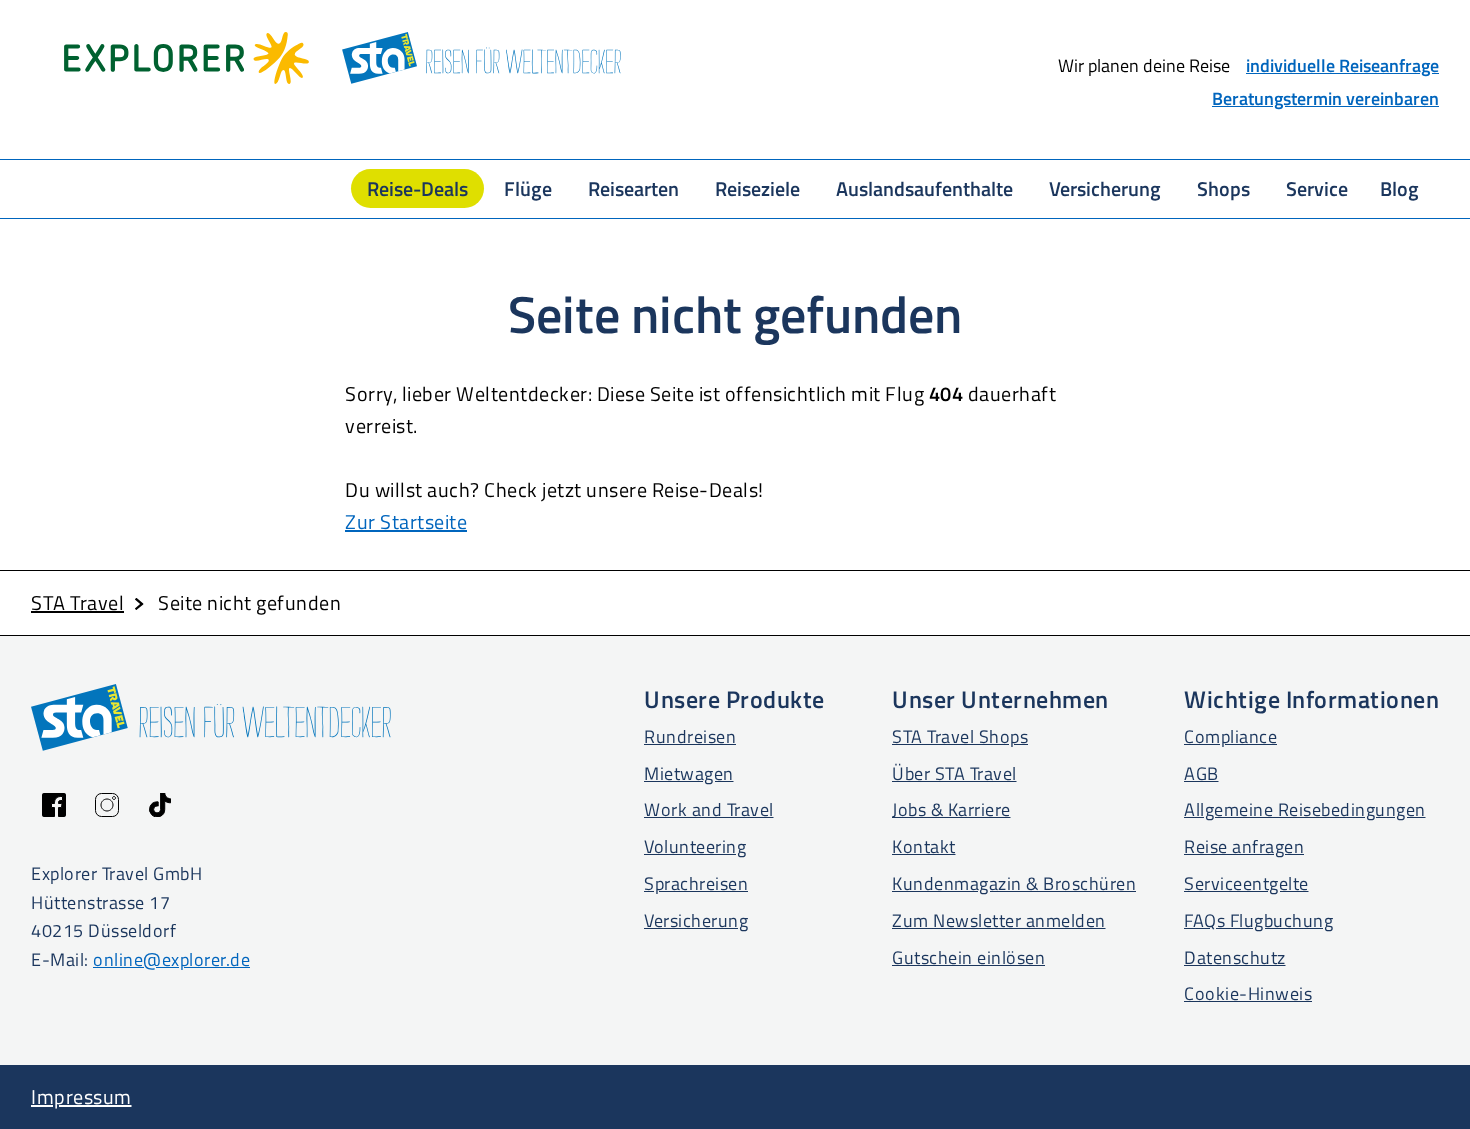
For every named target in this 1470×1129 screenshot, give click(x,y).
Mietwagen (689, 773)
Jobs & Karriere (951, 809)
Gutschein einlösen (968, 957)
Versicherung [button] (1105, 188)
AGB (1201, 773)
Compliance (1230, 736)
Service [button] (1317, 188)
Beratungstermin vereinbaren (1325, 98)
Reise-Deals (417, 188)
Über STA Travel (954, 773)
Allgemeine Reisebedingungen (1305, 809)
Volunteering (695, 846)
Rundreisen (690, 736)
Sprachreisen (696, 883)
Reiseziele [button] (757, 188)
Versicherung (696, 920)
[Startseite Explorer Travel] (186, 58)
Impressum (81, 1096)
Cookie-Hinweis (1248, 993)
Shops (1223, 188)
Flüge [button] (528, 188)
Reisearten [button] (633, 188)
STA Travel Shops (960, 736)
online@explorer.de (171, 959)
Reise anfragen (1244, 846)
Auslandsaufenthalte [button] (924, 188)
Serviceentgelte (1246, 883)
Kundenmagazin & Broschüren (1014, 883)
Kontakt (924, 846)
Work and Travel (709, 809)
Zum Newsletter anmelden (999, 920)
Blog (1399, 188)
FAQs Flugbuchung (1258, 920)
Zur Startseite (406, 521)
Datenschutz (1235, 957)
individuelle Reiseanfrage (1342, 65)
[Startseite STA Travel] (481, 58)
